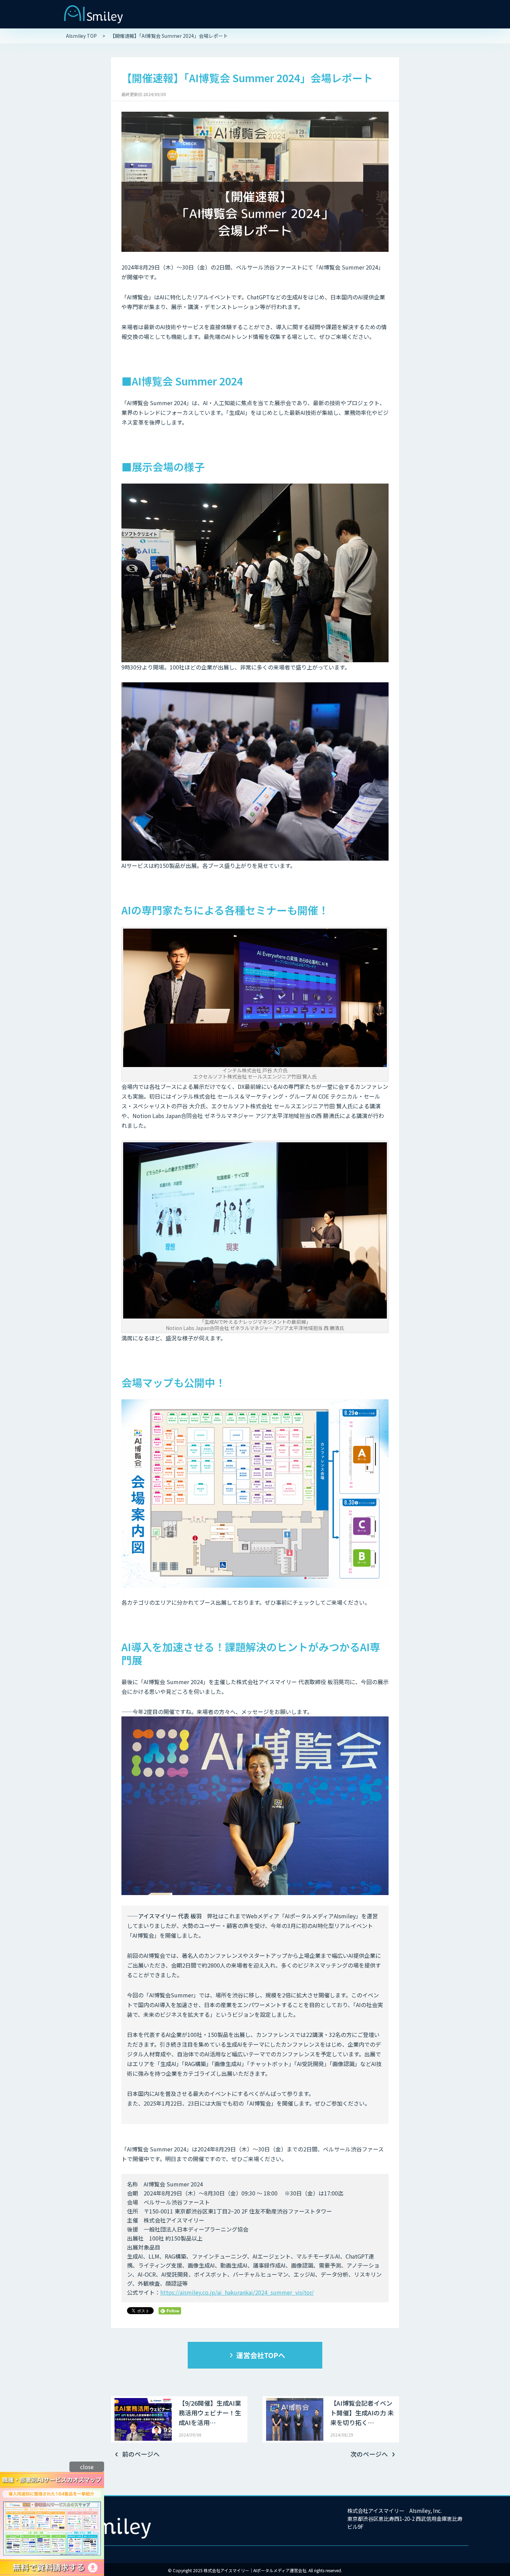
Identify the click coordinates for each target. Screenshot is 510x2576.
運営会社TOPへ (261, 2355)
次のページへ (369, 2454)
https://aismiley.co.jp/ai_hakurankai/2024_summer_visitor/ (237, 2292)
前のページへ (141, 2454)
